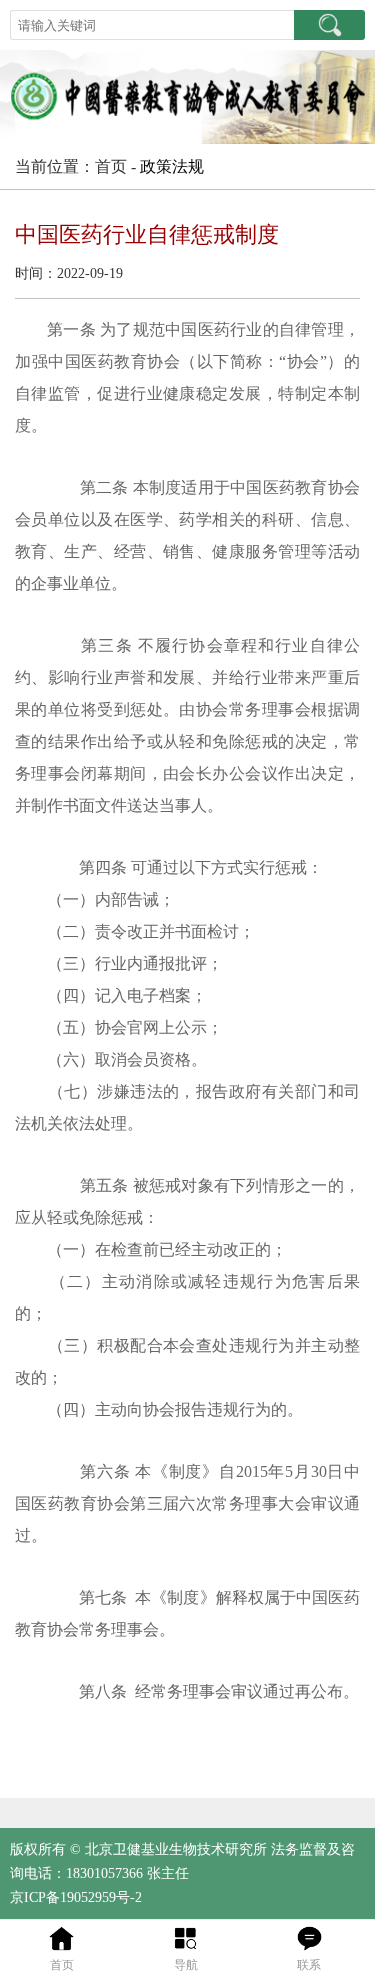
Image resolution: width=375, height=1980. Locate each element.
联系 (309, 1965)
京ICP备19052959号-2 (76, 1897)
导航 (186, 1965)
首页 (62, 1965)
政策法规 (172, 166)
